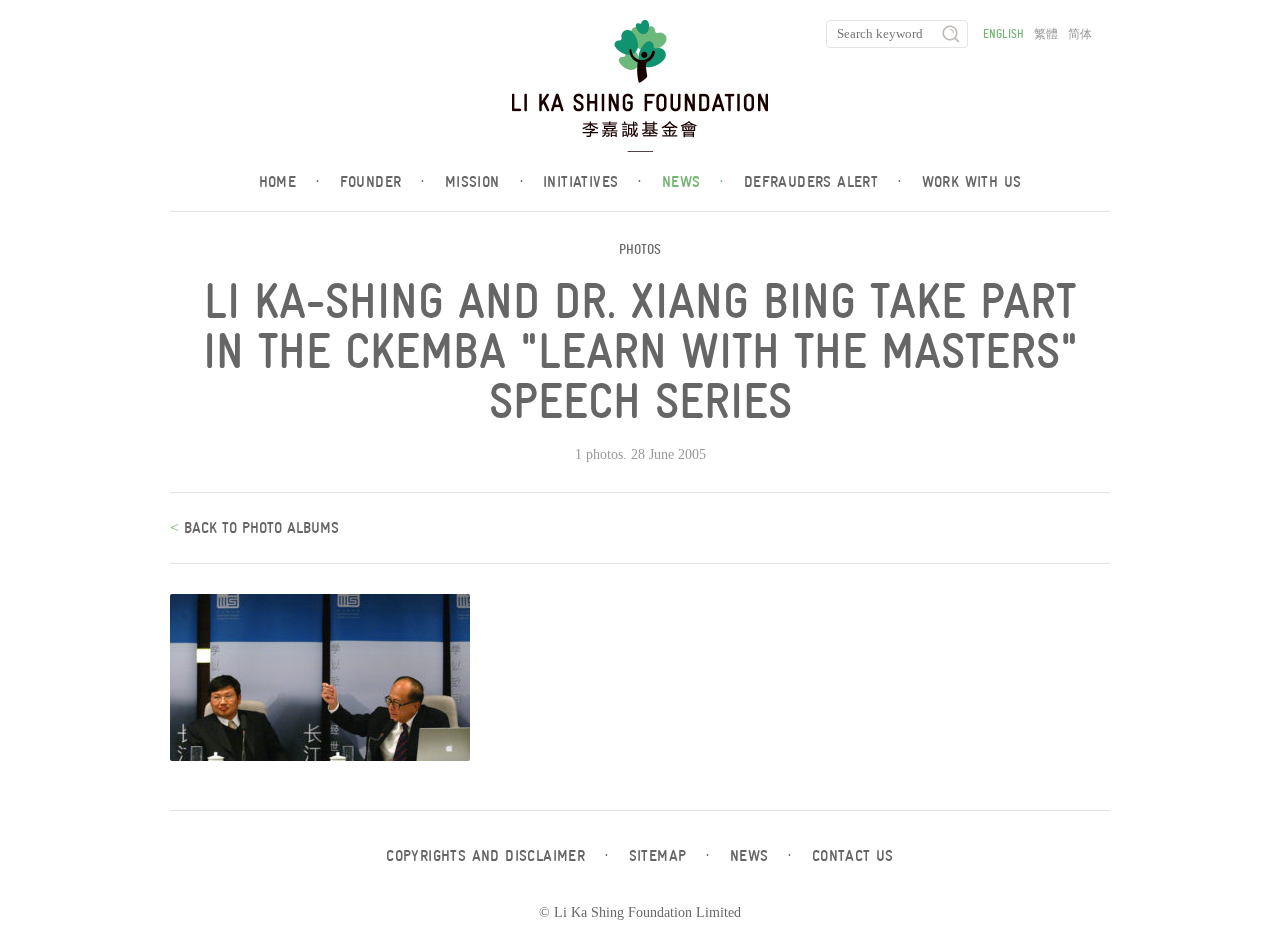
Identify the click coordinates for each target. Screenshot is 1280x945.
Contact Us (853, 856)
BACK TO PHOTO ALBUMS (259, 528)
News (693, 182)
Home (289, 182)
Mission (484, 182)
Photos (640, 249)
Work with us (972, 182)
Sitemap (669, 856)
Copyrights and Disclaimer (497, 856)
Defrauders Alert (823, 182)
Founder (382, 182)
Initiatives (592, 182)
